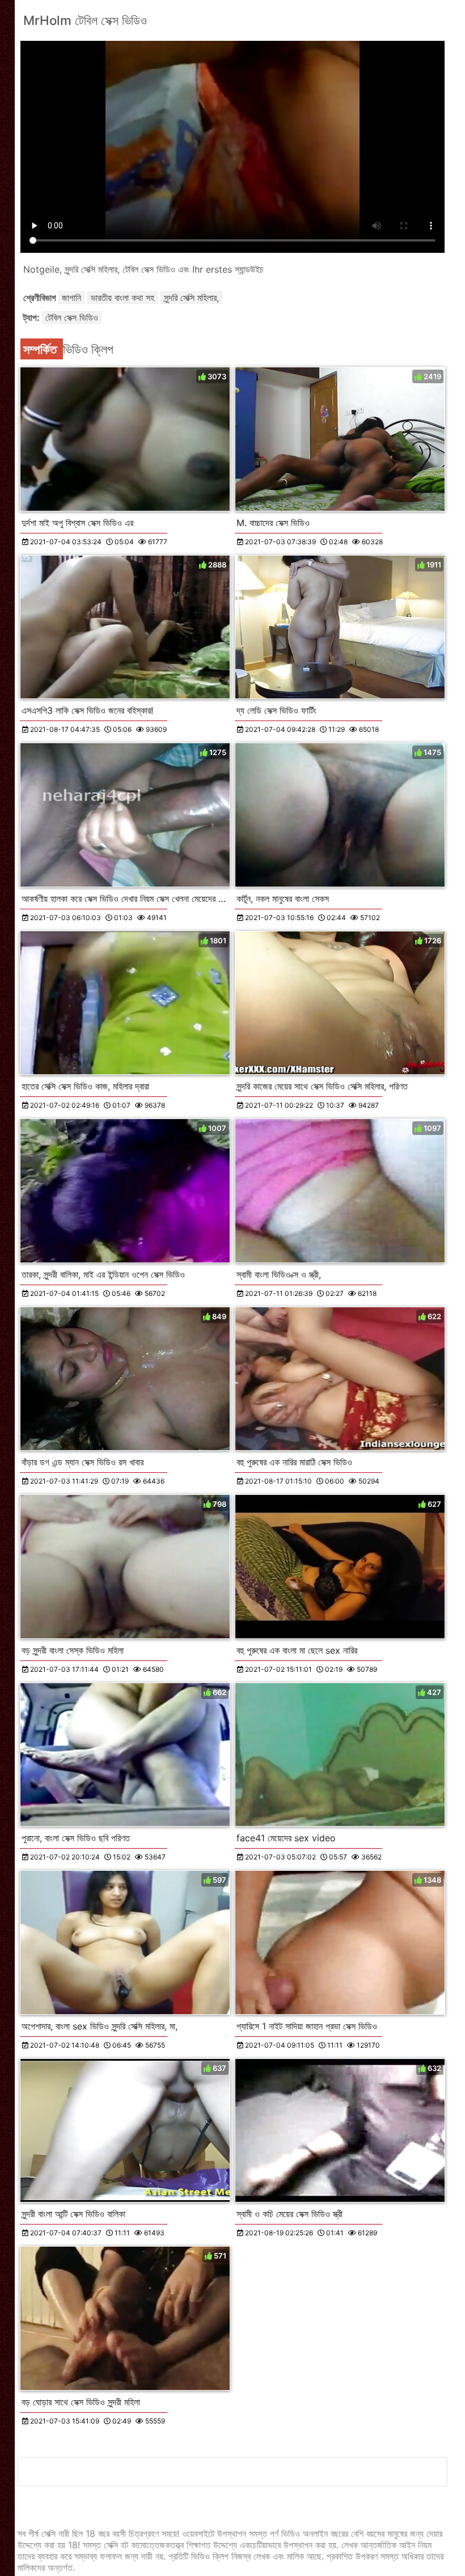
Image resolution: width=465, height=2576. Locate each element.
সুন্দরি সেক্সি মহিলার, (191, 298)
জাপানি (71, 298)
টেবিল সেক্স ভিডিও (72, 317)
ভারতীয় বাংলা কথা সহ (122, 298)
